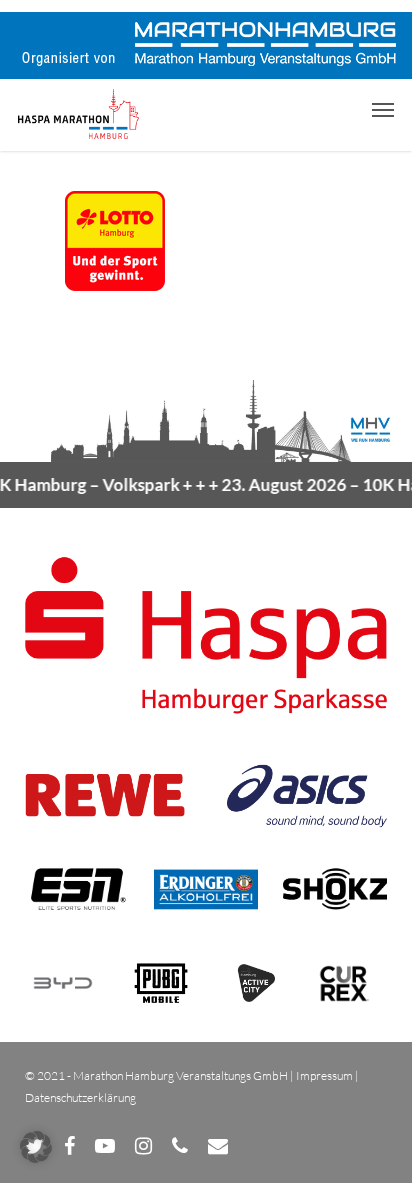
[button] (383, 109)
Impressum (324, 1075)
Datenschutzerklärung (80, 1097)
